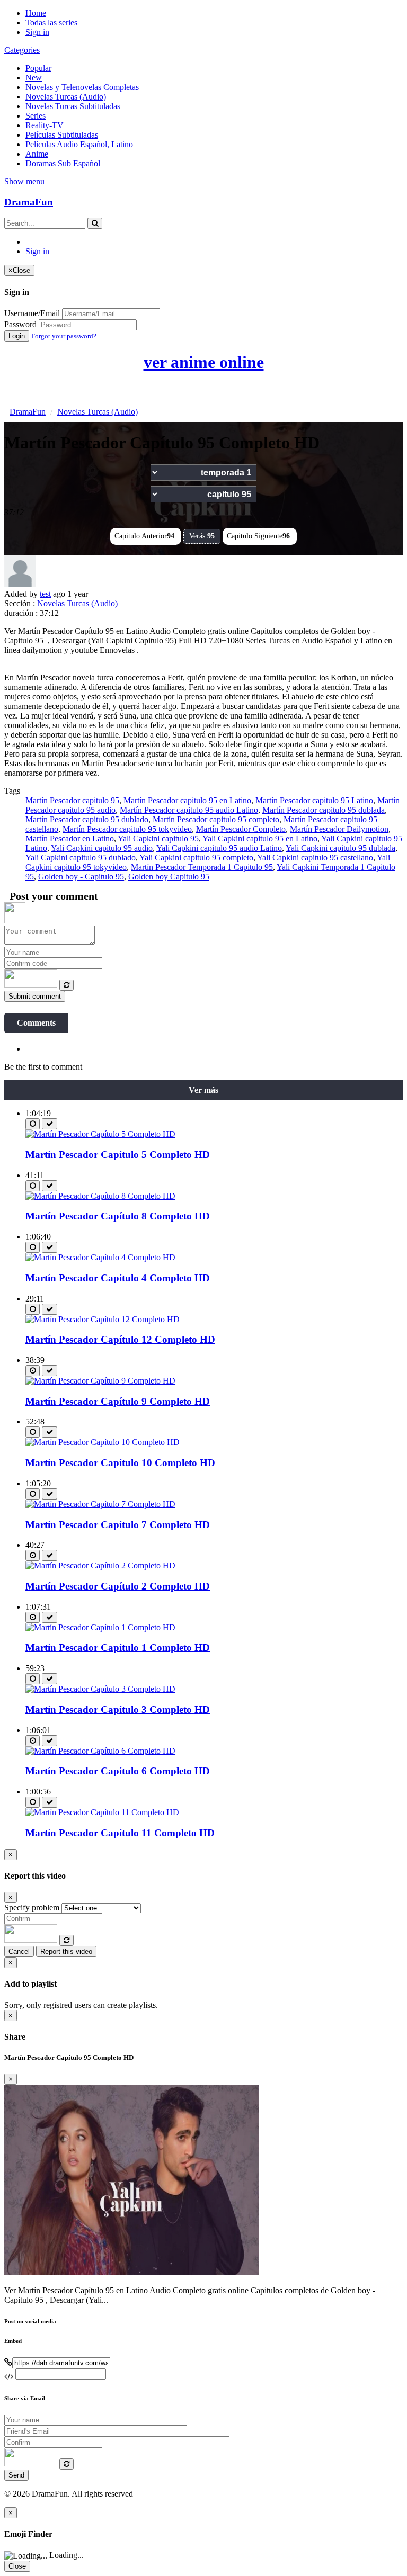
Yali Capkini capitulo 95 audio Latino (219, 848)
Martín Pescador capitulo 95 (72, 800)
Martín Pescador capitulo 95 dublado (87, 819)
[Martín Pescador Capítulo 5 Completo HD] (100, 1134)
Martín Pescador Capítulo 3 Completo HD (118, 1709)
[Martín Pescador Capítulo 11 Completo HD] (102, 1812)
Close (17, 2566)
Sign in (37, 32)
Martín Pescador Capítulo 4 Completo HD (118, 1278)
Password (20, 324)
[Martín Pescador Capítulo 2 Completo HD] (100, 1565)
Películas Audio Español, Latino (79, 144)
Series (36, 116)
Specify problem (32, 1908)
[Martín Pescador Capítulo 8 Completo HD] (100, 1196)
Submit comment (35, 996)
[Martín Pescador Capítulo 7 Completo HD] (100, 1504)
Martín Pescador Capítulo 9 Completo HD (118, 1401)
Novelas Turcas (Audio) (66, 97)
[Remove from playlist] (50, 1124)
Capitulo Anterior (144, 536)
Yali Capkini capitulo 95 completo (196, 858)
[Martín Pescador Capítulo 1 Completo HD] (100, 1627)
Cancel (19, 1951)
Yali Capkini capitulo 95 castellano (315, 858)
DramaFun (29, 202)
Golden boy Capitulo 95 (169, 877)
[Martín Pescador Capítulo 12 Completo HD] (103, 1319)
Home (36, 13)
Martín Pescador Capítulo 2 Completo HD (118, 1586)
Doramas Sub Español (63, 163)
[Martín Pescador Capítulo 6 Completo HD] (100, 1751)
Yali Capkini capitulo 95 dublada (340, 848)
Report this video (66, 1951)
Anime (37, 154)
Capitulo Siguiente (258, 536)
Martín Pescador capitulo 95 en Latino (187, 800)
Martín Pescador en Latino (70, 838)
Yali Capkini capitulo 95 (158, 838)
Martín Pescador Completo (241, 829)
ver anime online (204, 362)
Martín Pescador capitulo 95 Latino (314, 800)
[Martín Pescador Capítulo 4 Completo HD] (100, 1257)
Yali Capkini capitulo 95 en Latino (260, 838)
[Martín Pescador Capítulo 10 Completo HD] (103, 1442)
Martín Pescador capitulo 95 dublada (324, 810)
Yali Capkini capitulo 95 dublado (81, 858)
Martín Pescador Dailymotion (339, 829)
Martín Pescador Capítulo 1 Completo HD (118, 1648)
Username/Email (32, 313)
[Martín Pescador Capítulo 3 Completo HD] (100, 1689)
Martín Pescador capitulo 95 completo (216, 819)
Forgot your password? (64, 336)
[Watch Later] (33, 1124)
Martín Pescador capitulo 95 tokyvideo (127, 829)
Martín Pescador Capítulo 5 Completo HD (118, 1155)
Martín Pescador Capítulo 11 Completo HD (120, 1833)
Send (16, 2475)
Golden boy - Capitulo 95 (81, 877)
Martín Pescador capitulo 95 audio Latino (189, 810)
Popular (38, 68)
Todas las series (51, 23)
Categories (22, 50)
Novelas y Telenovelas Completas (82, 87)
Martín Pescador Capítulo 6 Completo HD (118, 1771)
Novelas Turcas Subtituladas (73, 106)
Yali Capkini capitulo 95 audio (102, 848)
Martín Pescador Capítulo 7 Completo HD (118, 1525)
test (45, 594)
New (34, 78)
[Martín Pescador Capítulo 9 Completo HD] (100, 1381)
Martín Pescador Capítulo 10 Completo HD (120, 1463)
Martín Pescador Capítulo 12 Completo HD (120, 1339)
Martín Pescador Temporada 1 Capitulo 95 (202, 867)
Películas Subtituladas (62, 135)
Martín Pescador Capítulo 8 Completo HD (118, 1216)
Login (17, 336)
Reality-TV (45, 125)
